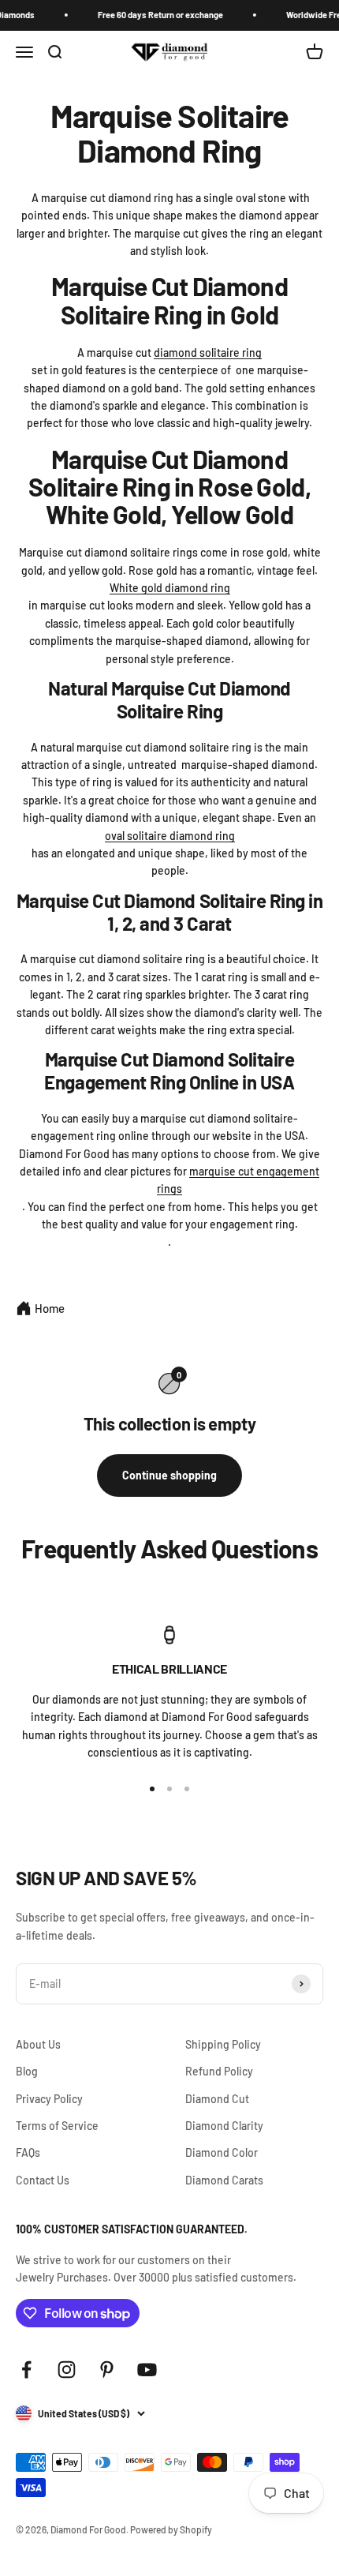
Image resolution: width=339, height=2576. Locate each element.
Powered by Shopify (171, 2529)
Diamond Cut (217, 2099)
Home (50, 1308)
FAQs (28, 2152)
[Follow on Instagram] (67, 2370)
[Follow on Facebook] (26, 2370)
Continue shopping (169, 1475)
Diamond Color (222, 2152)
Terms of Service (57, 2126)
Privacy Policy (49, 2099)
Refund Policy (219, 2071)
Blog (27, 2071)
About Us (38, 2044)
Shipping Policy (223, 2044)
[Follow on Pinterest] (107, 2370)
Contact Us (43, 2180)
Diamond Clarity (224, 2126)
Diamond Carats (224, 2180)
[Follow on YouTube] (147, 2370)
